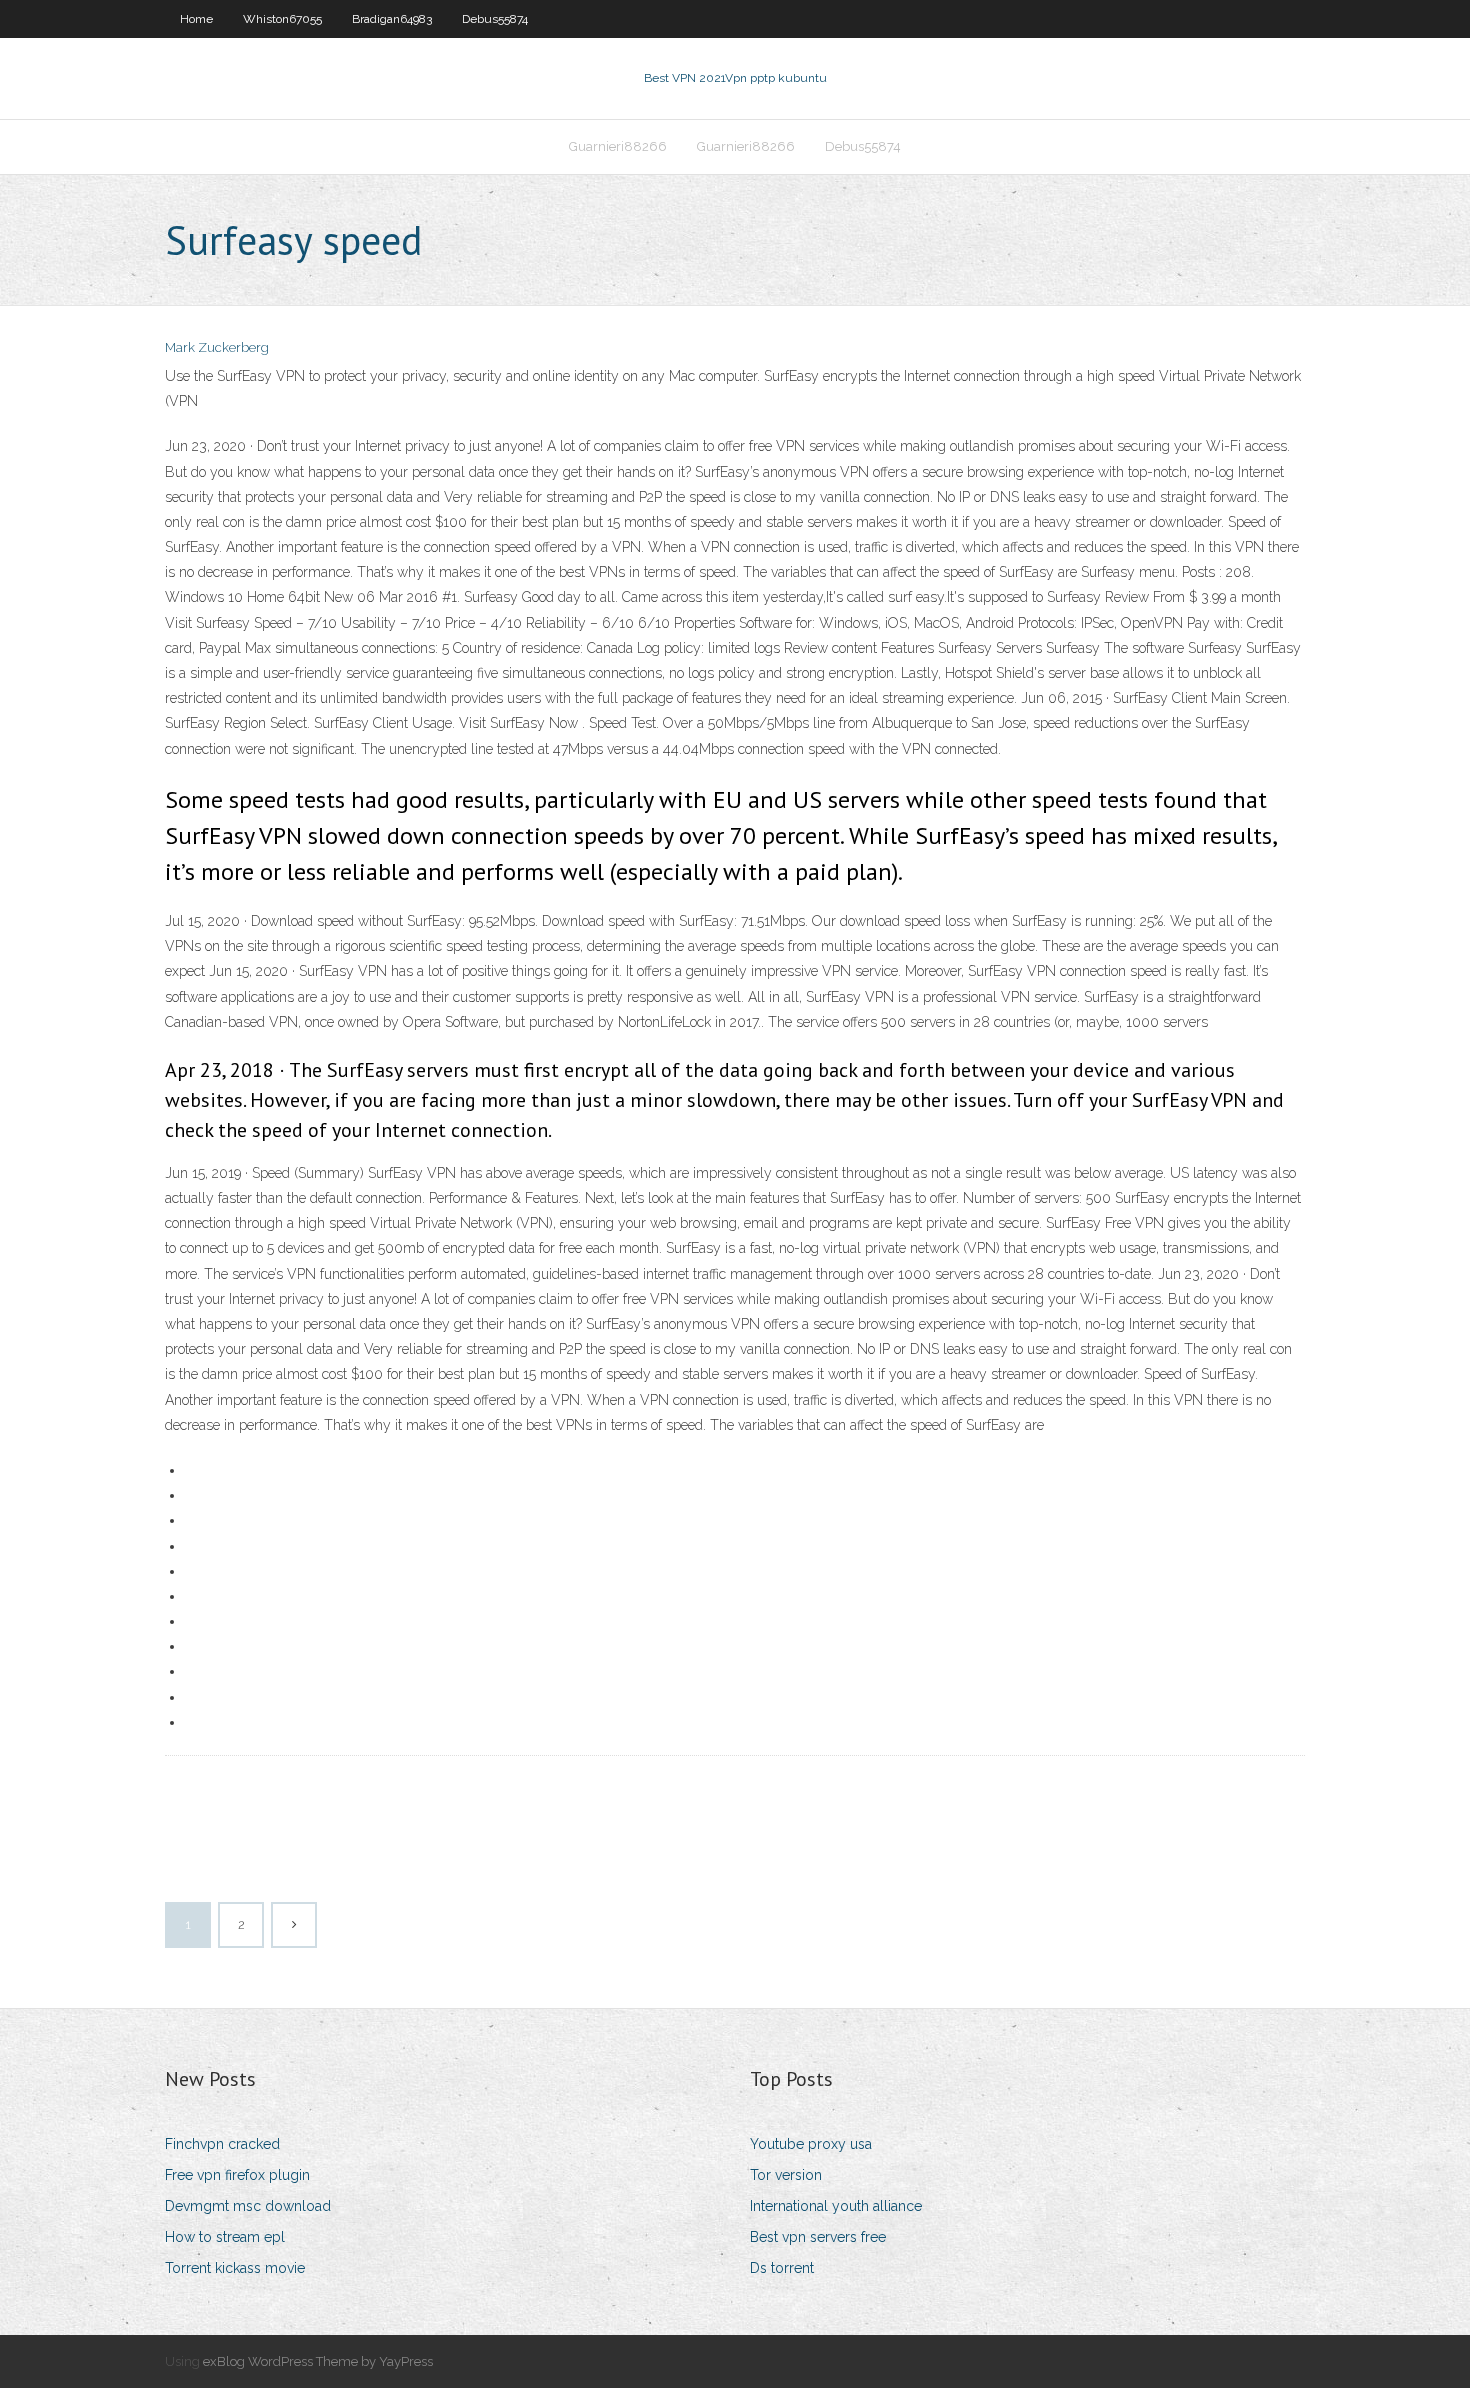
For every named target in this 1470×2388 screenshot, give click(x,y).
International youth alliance (836, 2206)
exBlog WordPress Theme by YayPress (318, 2361)
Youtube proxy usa (811, 2144)
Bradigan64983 (392, 19)
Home (196, 19)
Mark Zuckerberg (217, 347)
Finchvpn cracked (222, 2144)
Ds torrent (782, 2268)
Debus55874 (495, 19)
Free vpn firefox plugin (237, 2175)
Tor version (786, 2175)
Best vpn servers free (818, 2237)
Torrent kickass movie (235, 2268)
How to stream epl (225, 2237)
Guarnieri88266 (618, 146)
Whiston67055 (282, 19)
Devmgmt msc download (248, 2206)
